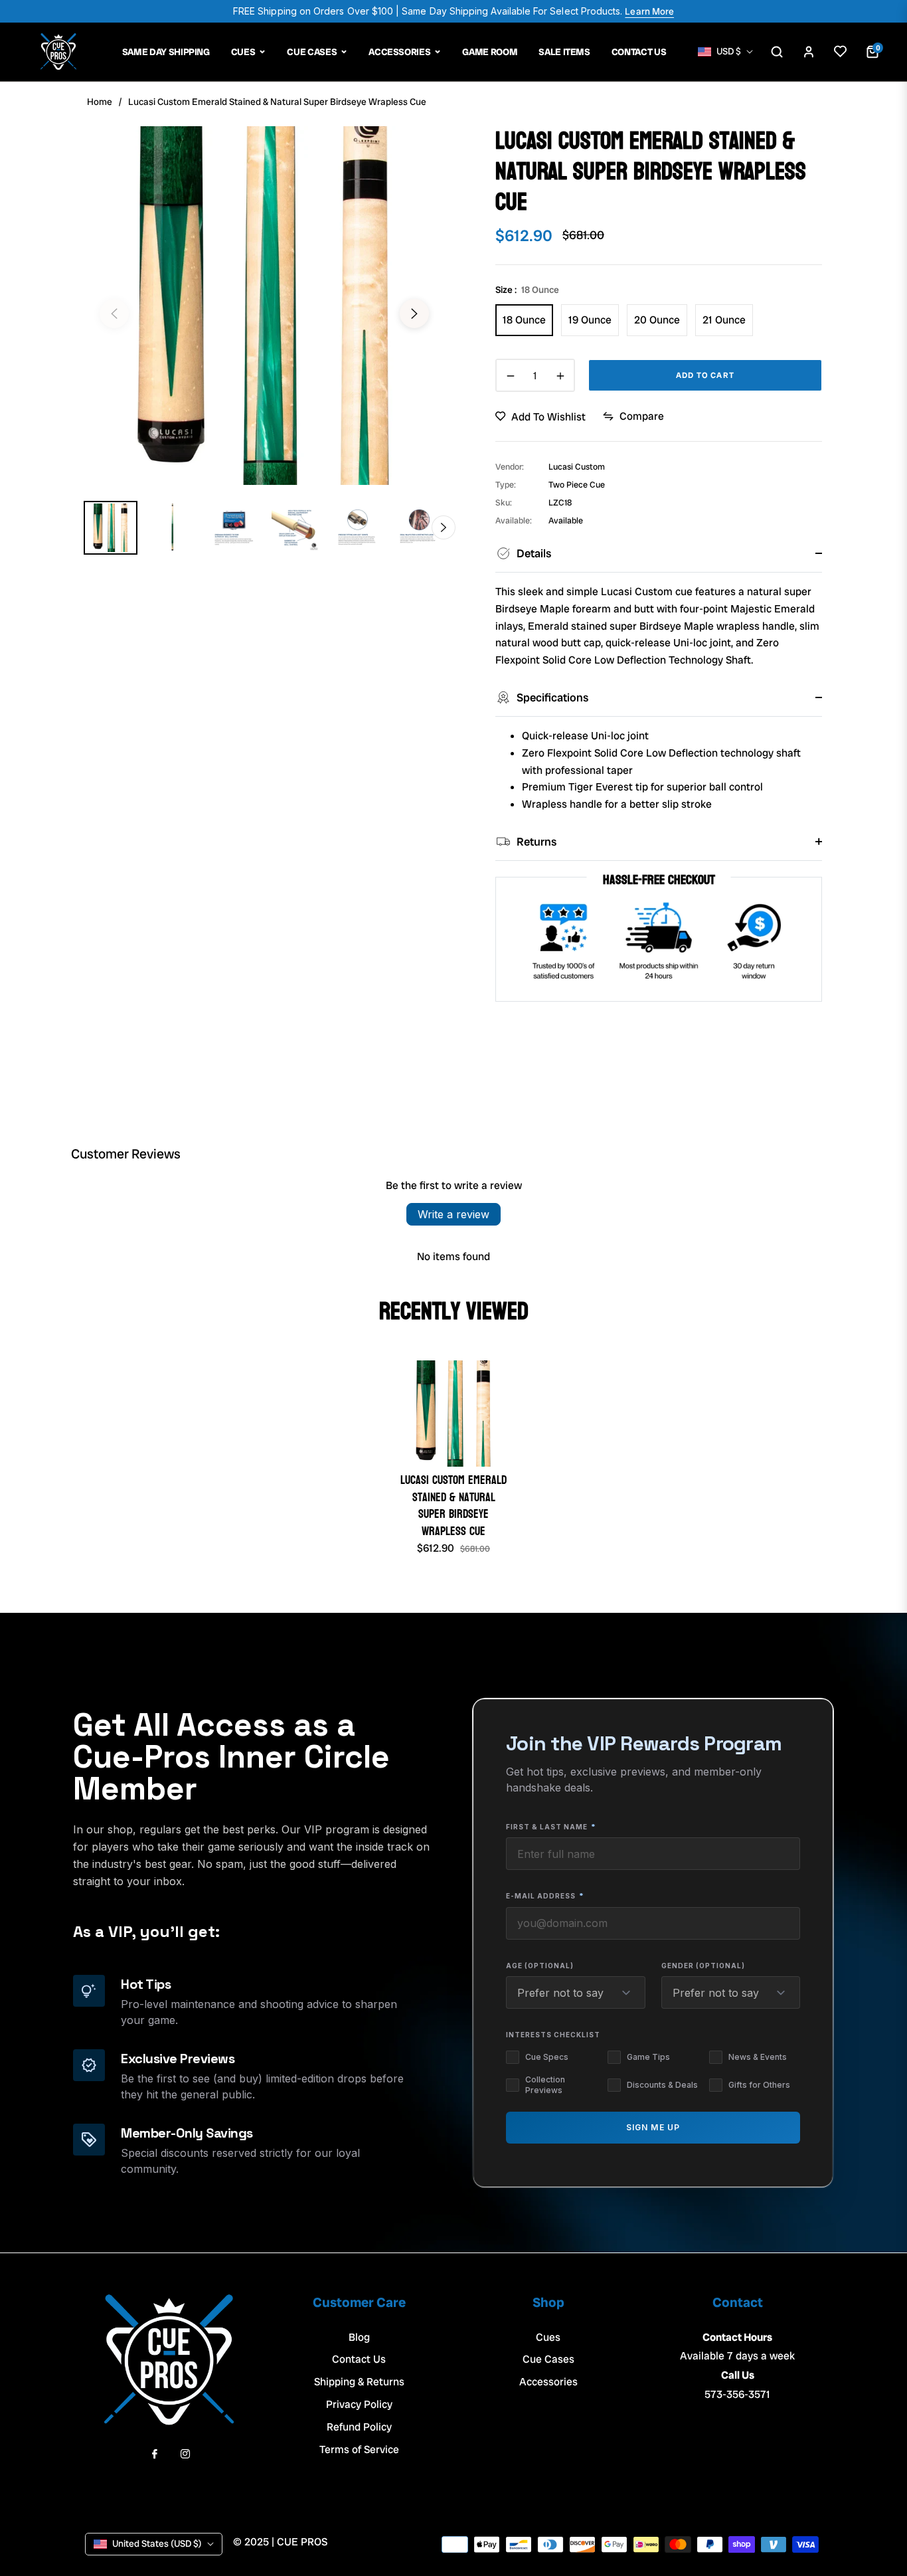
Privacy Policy (359, 2404)
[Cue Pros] (58, 52)
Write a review (453, 1214)
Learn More (649, 11)
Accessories (548, 2382)
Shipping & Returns (359, 2382)
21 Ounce (724, 320)
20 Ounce (657, 320)
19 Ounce (590, 320)
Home (100, 102)
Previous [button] (114, 314)
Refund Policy (359, 2427)
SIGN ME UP (653, 2128)
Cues (548, 2337)
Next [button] (414, 314)
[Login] (809, 52)
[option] (264, 306)
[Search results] (777, 52)
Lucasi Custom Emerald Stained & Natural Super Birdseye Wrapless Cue (453, 1506)
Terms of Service (359, 2449)
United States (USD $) (157, 2543)
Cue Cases (548, 2359)
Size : (527, 290)
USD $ (729, 51)
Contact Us (359, 2359)
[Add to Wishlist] (841, 52)
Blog (359, 2337)
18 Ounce (524, 320)
